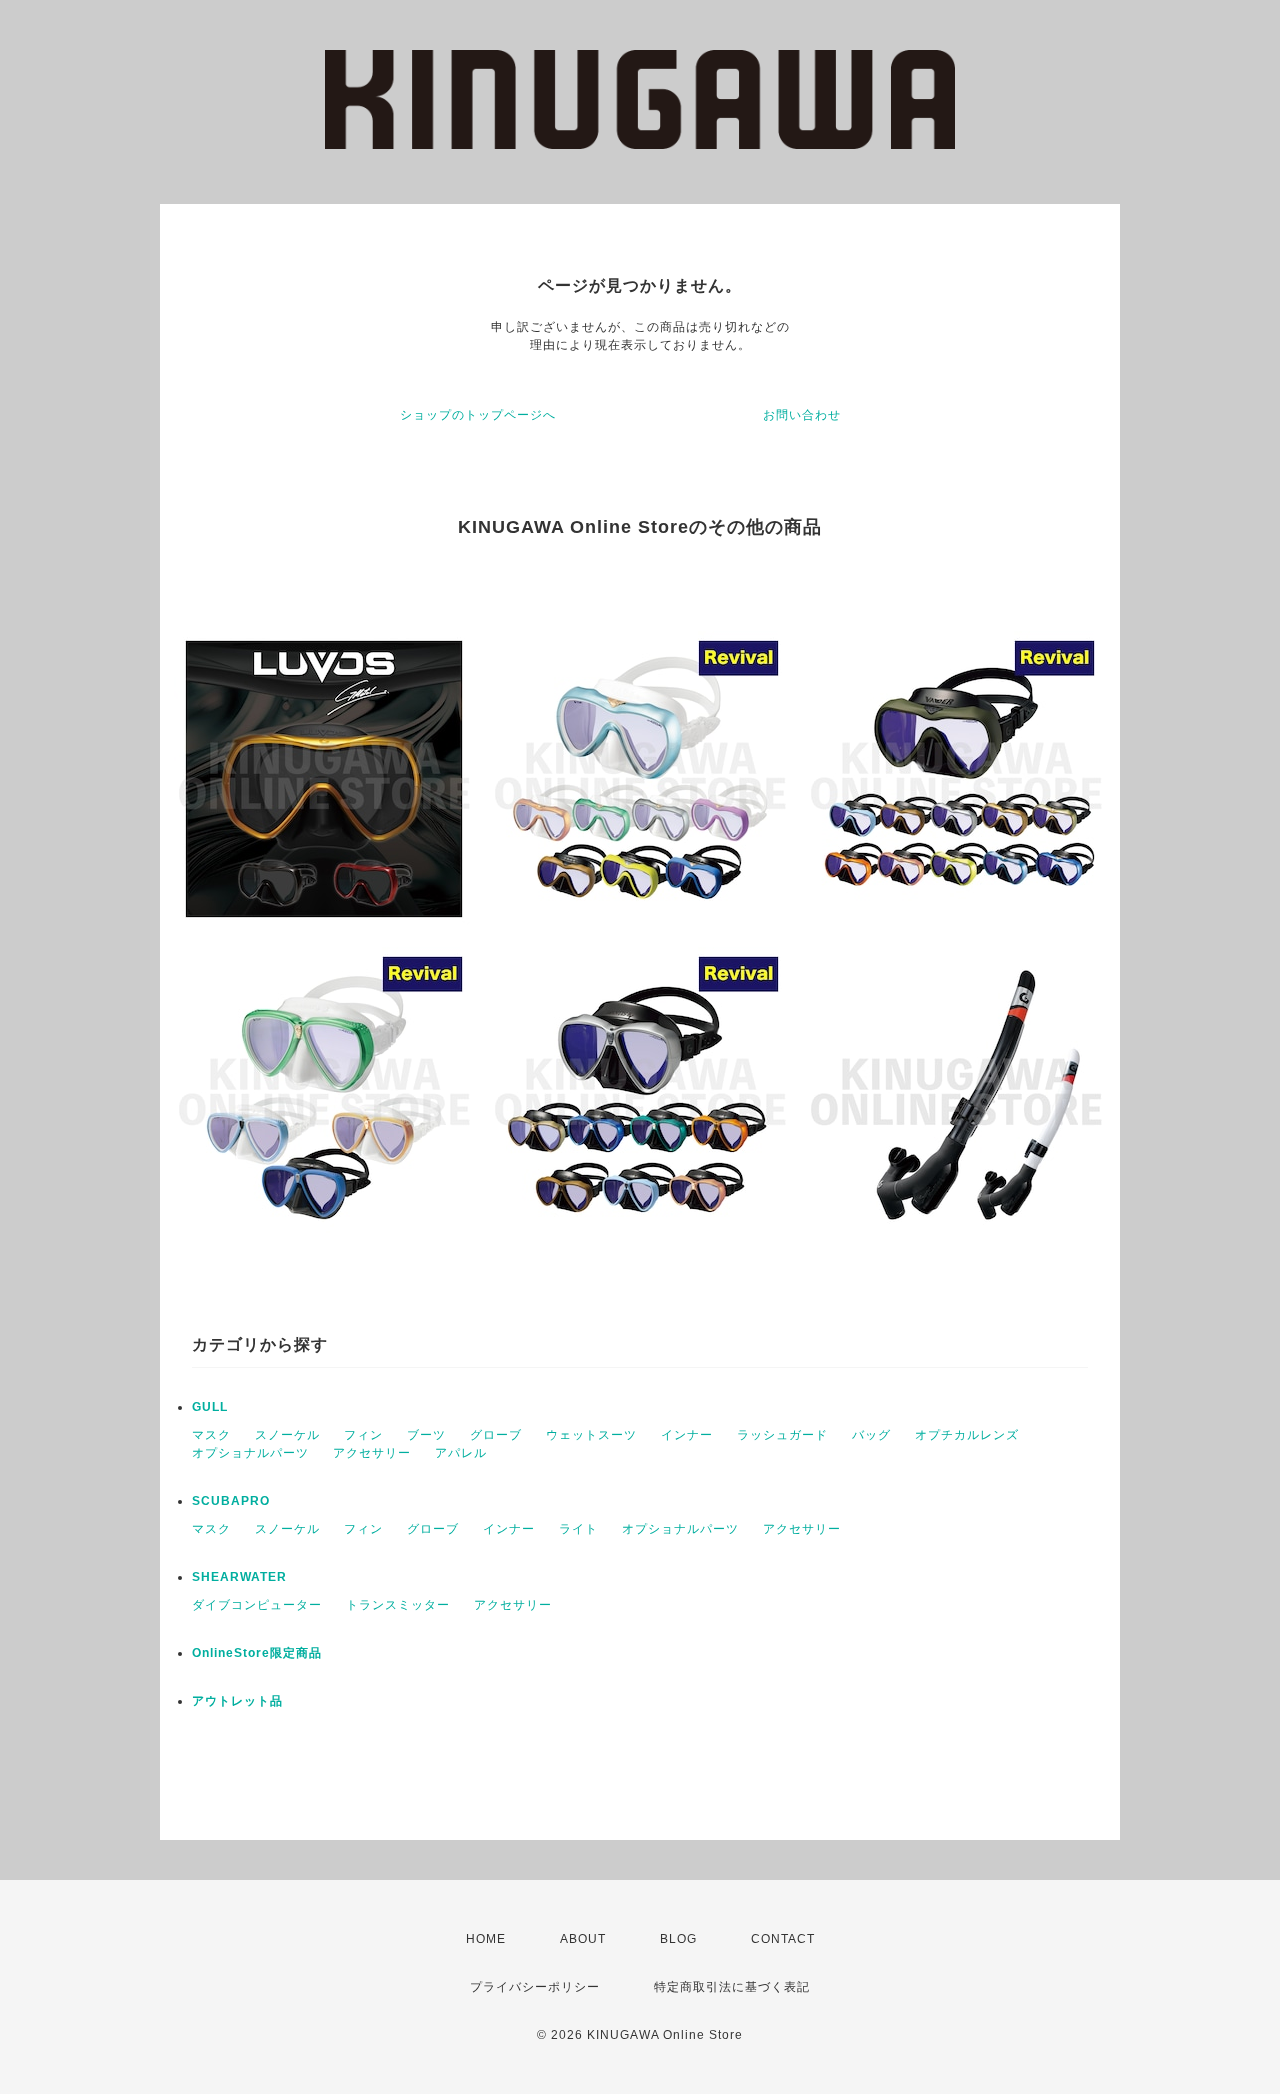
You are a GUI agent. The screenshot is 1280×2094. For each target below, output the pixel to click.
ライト (578, 1529)
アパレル (461, 1453)
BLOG (678, 1939)
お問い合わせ (802, 415)
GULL (210, 1407)
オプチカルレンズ (967, 1435)
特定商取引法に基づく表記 (732, 1987)
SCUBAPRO (231, 1501)
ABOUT (583, 1939)
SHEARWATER (239, 1577)
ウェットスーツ (591, 1435)
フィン (363, 1435)
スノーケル (287, 1435)
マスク (211, 1435)
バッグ (871, 1435)
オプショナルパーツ (250, 1453)
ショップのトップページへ (478, 415)
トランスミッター (398, 1605)
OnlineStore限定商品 (257, 1653)
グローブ (496, 1435)
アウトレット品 (237, 1701)
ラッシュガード (782, 1435)
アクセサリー (372, 1453)
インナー (687, 1435)
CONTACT (783, 1939)
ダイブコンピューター (257, 1605)
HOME (486, 1939)
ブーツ (426, 1435)
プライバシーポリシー (535, 1987)
